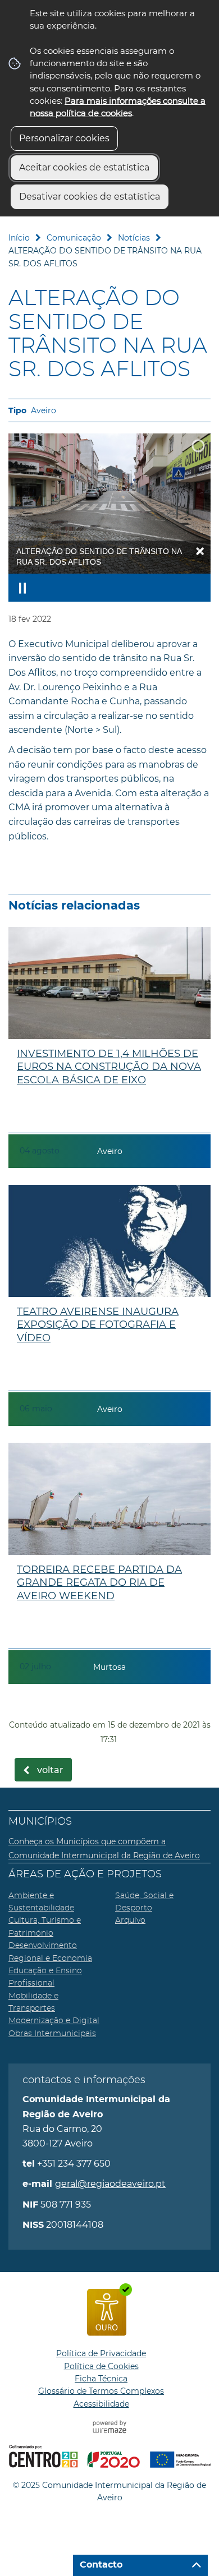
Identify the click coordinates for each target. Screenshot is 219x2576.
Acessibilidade (101, 2404)
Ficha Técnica (101, 2379)
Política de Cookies (101, 2366)
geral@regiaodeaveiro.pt (110, 2184)
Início (19, 238)
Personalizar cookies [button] (64, 138)
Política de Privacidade (101, 2353)
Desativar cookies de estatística (90, 197)
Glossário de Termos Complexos (101, 2391)
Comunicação (74, 238)
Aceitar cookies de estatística (84, 167)
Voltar (50, 1770)
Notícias (134, 238)
